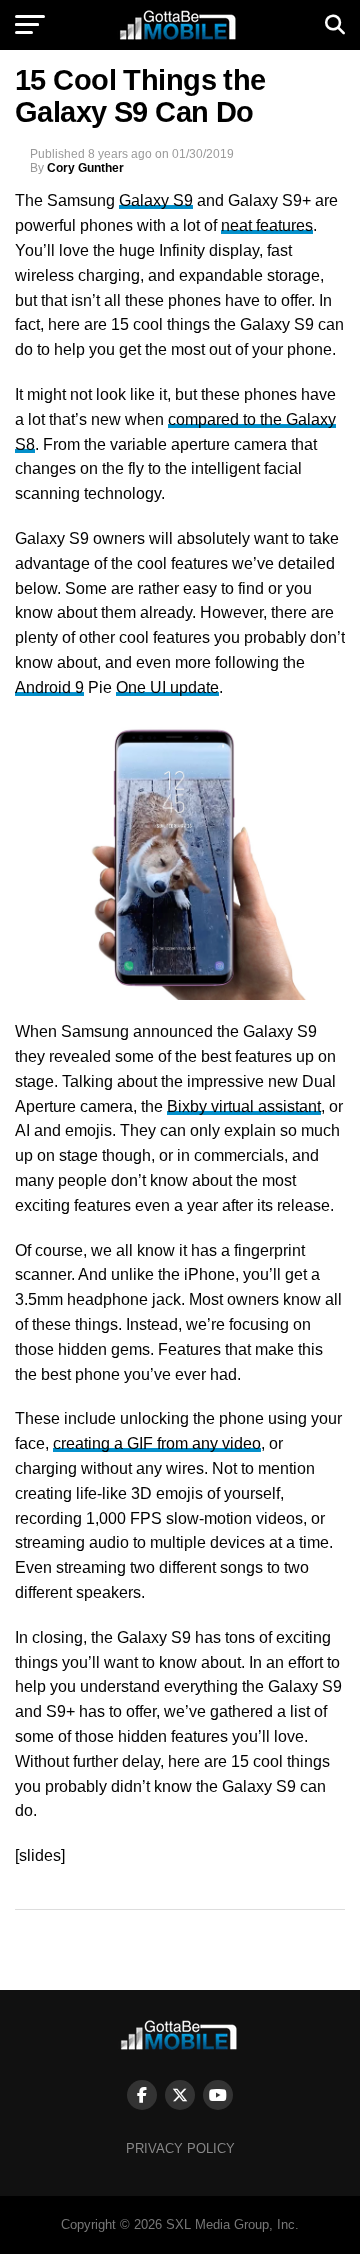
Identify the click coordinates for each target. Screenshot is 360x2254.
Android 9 (49, 687)
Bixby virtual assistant (244, 1106)
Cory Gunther (85, 168)
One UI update (167, 687)
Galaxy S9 (156, 200)
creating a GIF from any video (157, 1443)
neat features (267, 225)
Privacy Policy (180, 2148)
